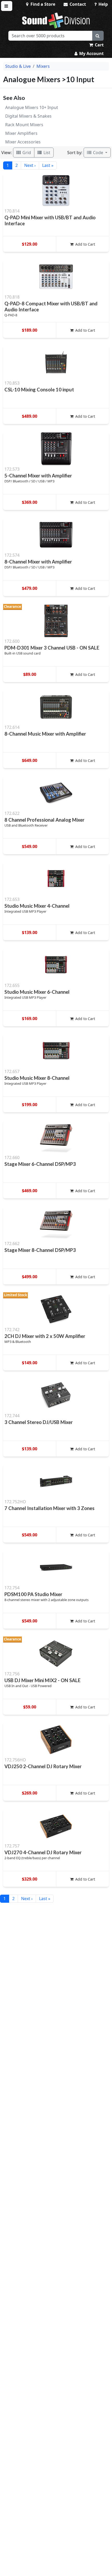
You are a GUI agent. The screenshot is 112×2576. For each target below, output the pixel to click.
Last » (48, 165)
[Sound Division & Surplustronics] (56, 20)
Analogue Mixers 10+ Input (32, 107)
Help (103, 4)
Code (98, 153)
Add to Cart (85, 244)
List (46, 153)
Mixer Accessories (23, 142)
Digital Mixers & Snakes (28, 116)
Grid (26, 153)
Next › (30, 165)
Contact (77, 4)
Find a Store (42, 4)
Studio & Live (18, 66)
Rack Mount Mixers (24, 125)
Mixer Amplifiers (21, 133)
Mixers (43, 66)
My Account (91, 53)
